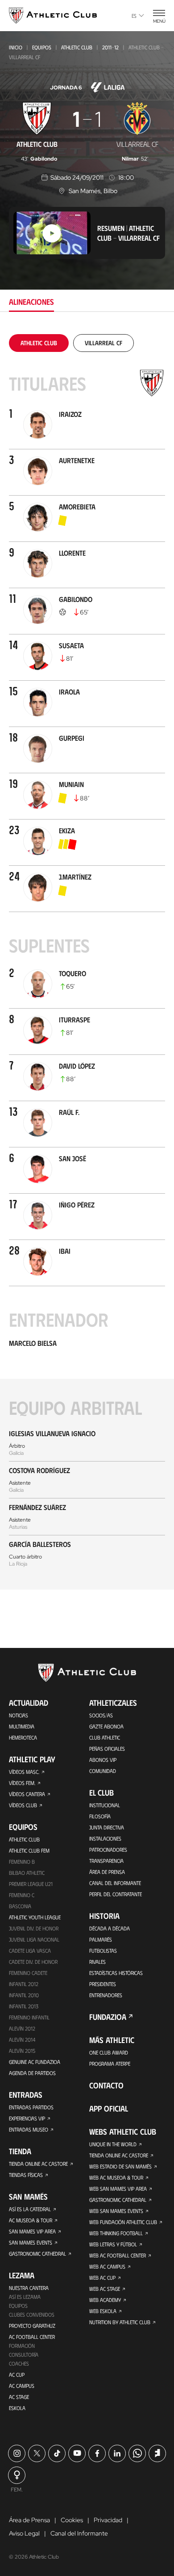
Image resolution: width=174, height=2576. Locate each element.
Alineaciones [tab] (31, 302)
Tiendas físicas (26, 2175)
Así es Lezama (25, 2297)
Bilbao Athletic (27, 1873)
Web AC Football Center (118, 2255)
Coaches (19, 2363)
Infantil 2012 (24, 1984)
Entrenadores (106, 1995)
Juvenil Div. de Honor (34, 1928)
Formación (22, 2346)
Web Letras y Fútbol (113, 2244)
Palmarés (101, 1939)
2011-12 (110, 47)
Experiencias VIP (27, 2118)
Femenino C (22, 1895)
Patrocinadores (108, 1849)
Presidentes (103, 1984)
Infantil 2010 (24, 1995)
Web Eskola (103, 2311)
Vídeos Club (23, 1805)
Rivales (97, 1962)
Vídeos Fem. (22, 1783)
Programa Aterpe (110, 2063)
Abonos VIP (103, 1760)
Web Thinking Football (116, 2233)
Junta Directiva (107, 1827)
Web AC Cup (102, 2277)
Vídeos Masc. (24, 1772)
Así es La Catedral (30, 2209)
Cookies (72, 2520)
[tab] (39, 343)
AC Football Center (32, 2337)
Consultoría (24, 2354)
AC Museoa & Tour (31, 2220)
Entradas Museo (29, 2129)
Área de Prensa (107, 1872)
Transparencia (106, 1861)
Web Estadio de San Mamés (120, 2166)
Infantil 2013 (24, 2006)
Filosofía (100, 1816)
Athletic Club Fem (29, 1850)
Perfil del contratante (116, 1894)
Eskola (17, 2408)
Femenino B (22, 1861)
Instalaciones (105, 1838)
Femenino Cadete (28, 1973)
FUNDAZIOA (108, 2017)
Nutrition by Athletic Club (120, 2322)
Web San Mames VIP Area (118, 2188)
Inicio (16, 47)
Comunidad (103, 1771)
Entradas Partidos (31, 2107)
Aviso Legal (24, 2533)
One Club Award (109, 2052)
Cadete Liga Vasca (30, 1950)
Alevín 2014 (22, 2039)
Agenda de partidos (32, 2073)
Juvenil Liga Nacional (34, 1939)
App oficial (109, 2108)
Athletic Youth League (35, 1917)
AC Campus (22, 2386)
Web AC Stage (105, 2289)
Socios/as (101, 1715)
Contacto (106, 2085)
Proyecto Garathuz (32, 2326)
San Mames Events (31, 2242)
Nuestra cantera (29, 2288)
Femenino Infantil (29, 2017)
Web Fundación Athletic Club (123, 2222)
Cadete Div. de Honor (33, 1962)
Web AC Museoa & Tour (116, 2177)
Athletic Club (77, 47)
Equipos (42, 47)
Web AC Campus (107, 2266)
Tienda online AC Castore (38, 2164)
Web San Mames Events (116, 2211)
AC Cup (17, 2374)
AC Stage (19, 2397)
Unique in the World (113, 2144)
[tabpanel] (87, 962)
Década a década (110, 1928)
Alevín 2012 (22, 2028)
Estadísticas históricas (116, 1973)
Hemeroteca (23, 1737)
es (134, 16)
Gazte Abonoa (106, 1726)
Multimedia (22, 1726)
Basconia (20, 1906)
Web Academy (105, 2300)
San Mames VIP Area (32, 2231)
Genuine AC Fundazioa (35, 2062)
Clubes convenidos (32, 2314)
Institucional (105, 1805)
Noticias (19, 1715)
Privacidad (108, 2520)
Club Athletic (105, 1737)
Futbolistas (103, 1950)
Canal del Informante (115, 1883)
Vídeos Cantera (27, 1794)
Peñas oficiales (107, 1748)
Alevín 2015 (22, 2051)
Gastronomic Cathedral (37, 2253)
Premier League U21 (31, 1884)
